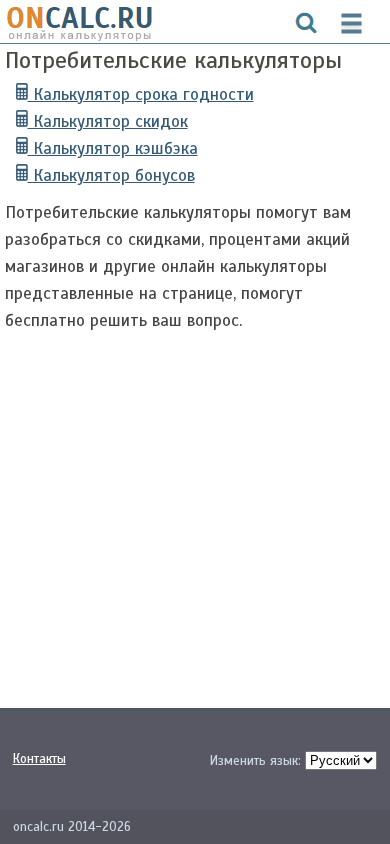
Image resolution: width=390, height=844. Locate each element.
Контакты (39, 759)
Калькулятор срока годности (141, 94)
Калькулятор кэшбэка (113, 148)
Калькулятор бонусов (111, 175)
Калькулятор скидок (108, 121)
